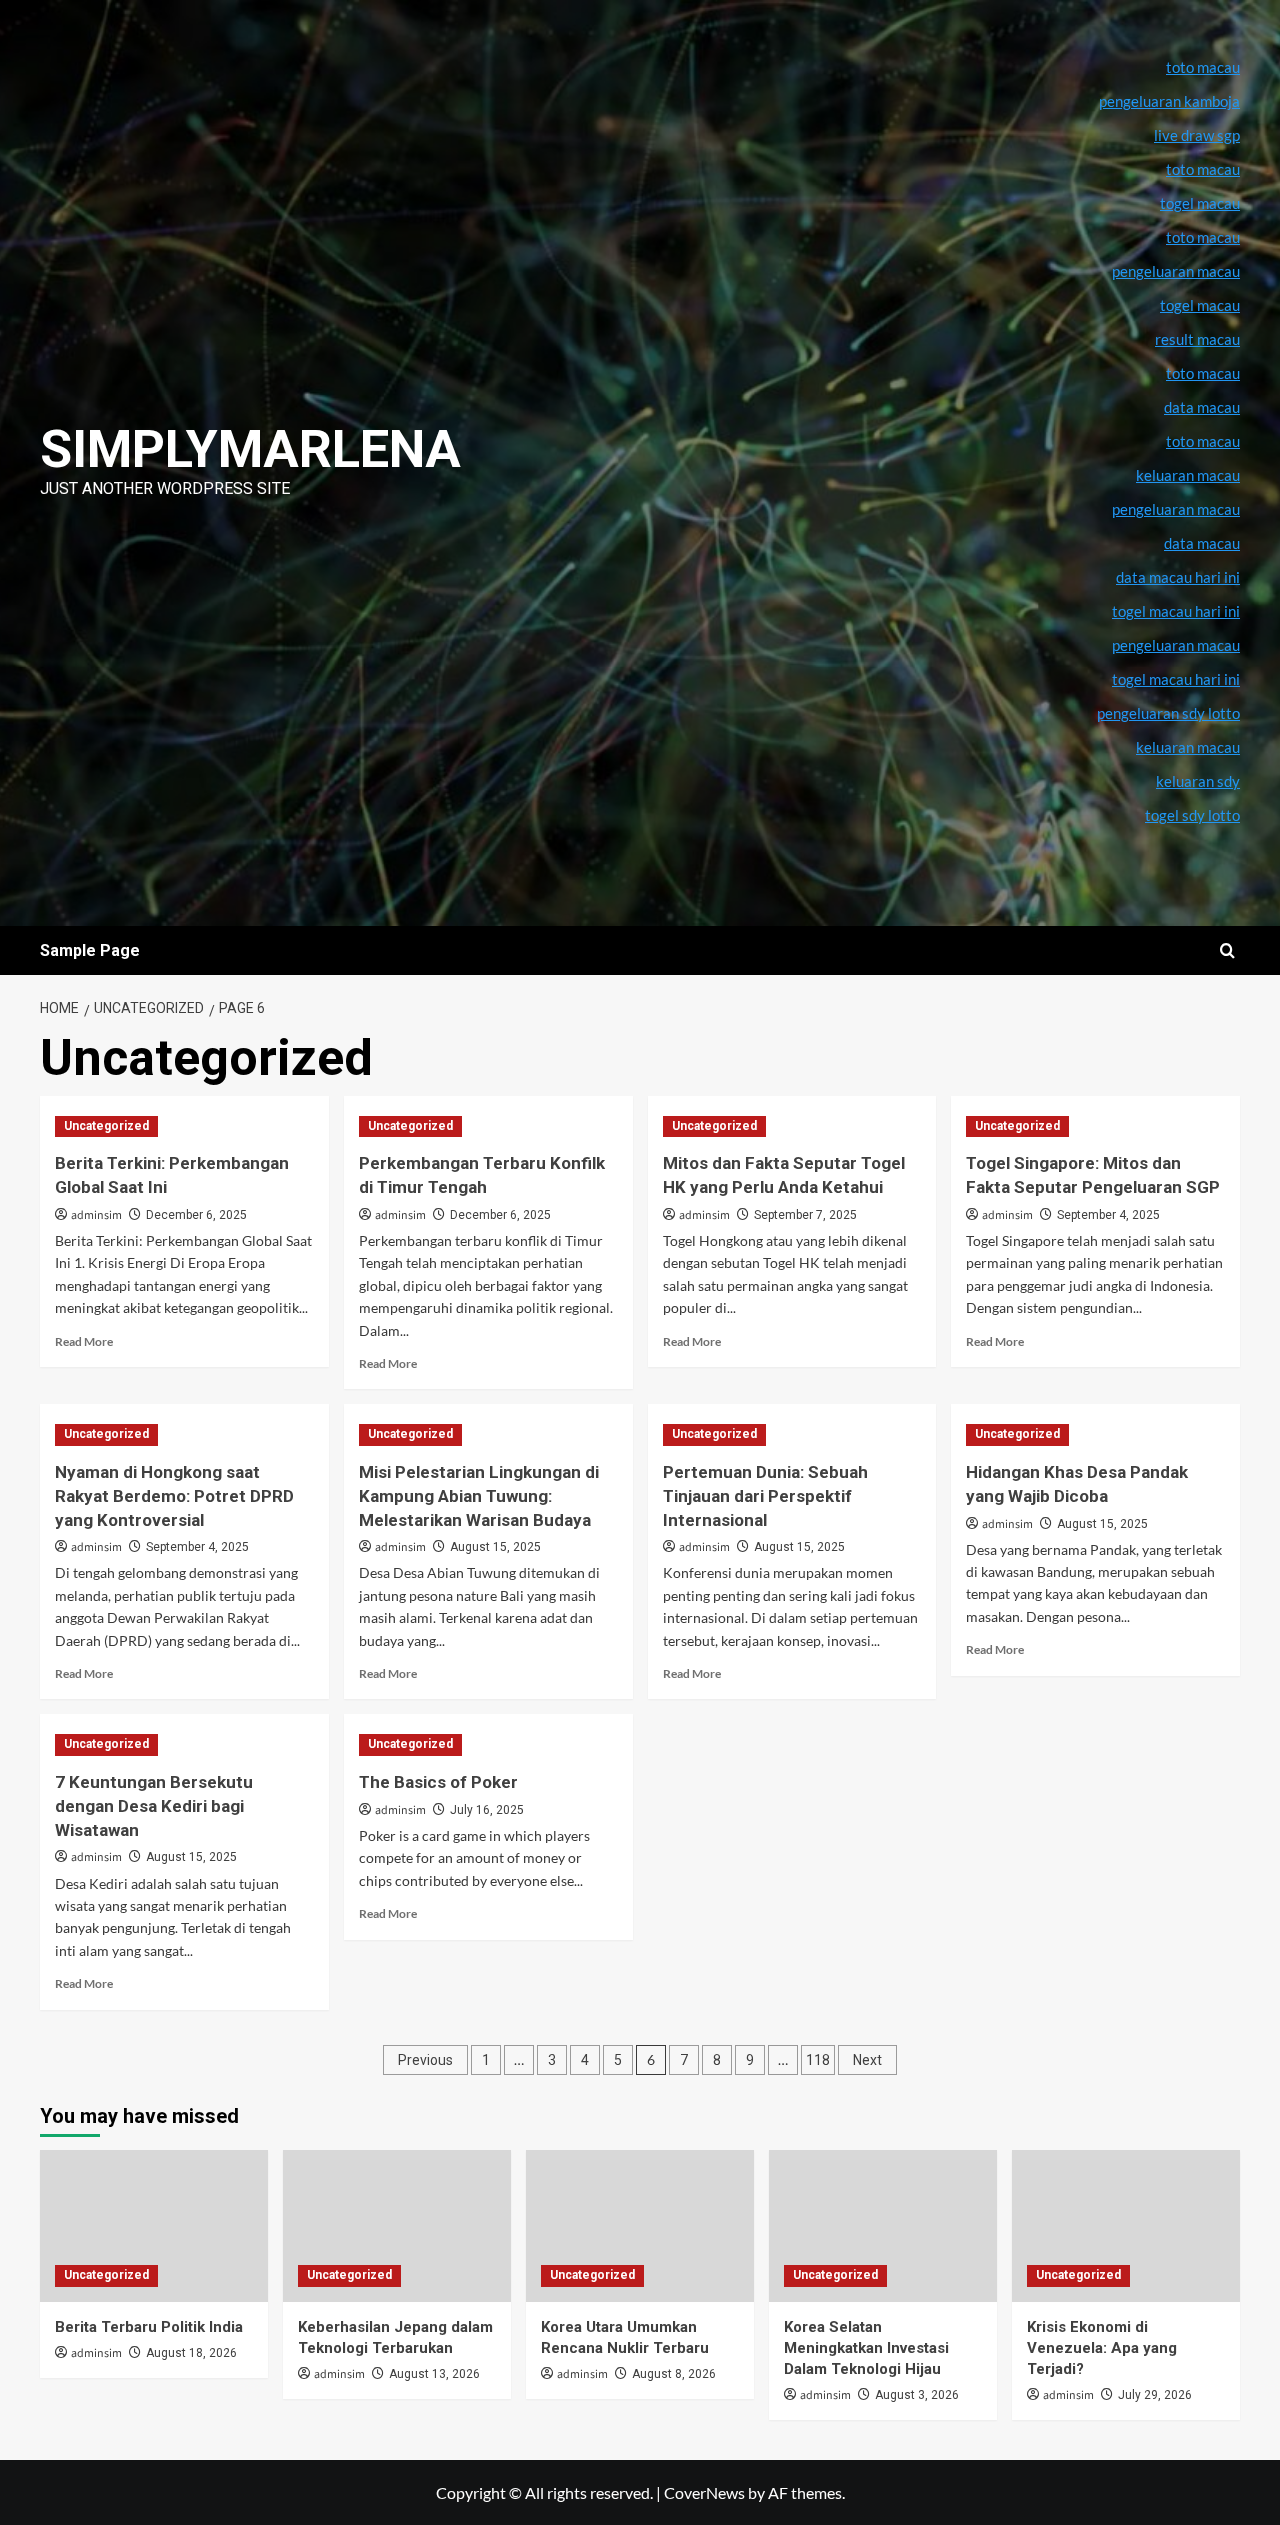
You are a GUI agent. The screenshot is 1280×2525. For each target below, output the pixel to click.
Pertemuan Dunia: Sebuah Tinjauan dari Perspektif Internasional (765, 1496)
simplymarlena (250, 449)
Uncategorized (106, 1126)
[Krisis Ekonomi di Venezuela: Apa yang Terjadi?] (1126, 2226)
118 (818, 2060)
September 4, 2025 (1108, 1215)
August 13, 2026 (434, 2374)
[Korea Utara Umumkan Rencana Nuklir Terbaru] (640, 2226)
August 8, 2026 (674, 2374)
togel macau (1200, 305)
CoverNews (704, 2492)
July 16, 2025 (487, 1810)
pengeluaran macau (1176, 509)
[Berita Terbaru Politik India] (154, 2226)
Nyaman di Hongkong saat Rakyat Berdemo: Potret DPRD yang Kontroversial (174, 1496)
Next (867, 2060)
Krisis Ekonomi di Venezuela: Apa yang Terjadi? (1102, 2348)
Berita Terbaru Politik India (149, 2327)
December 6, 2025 (196, 1215)
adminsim (96, 1215)
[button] (1227, 950)
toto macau (1203, 441)
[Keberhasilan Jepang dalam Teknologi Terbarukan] (397, 2226)
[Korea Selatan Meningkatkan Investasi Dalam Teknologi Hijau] (883, 2226)
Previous (425, 2060)
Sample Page (90, 950)
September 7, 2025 (805, 1215)
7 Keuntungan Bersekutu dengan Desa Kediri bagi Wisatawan (154, 1806)
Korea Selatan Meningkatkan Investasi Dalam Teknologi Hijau (866, 2348)
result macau (1197, 339)
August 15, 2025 (495, 1547)
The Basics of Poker (438, 1782)
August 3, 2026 (917, 2395)
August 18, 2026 (191, 2353)
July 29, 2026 (1155, 2395)
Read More (84, 1341)
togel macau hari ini (1176, 679)
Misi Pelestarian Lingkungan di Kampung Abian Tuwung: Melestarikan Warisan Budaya (479, 1496)
